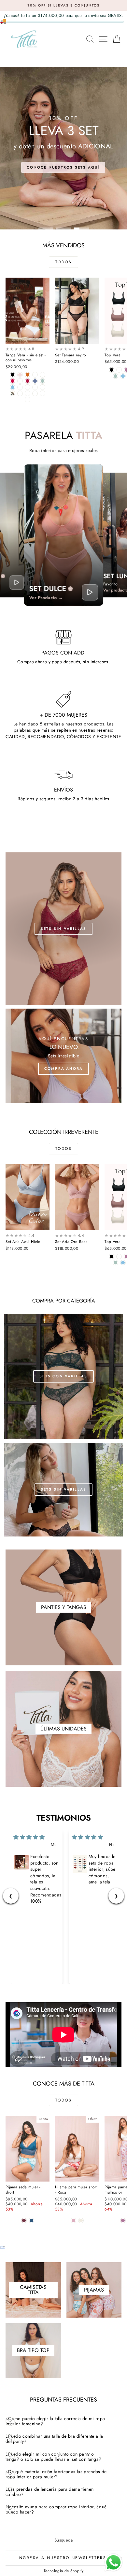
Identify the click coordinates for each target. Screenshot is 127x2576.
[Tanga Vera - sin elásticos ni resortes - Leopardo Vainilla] (35, 393)
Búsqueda (63, 2540)
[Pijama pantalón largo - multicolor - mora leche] (123, 2220)
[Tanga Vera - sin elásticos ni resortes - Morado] (28, 387)
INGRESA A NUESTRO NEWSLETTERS (62, 2558)
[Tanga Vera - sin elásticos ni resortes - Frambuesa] (20, 387)
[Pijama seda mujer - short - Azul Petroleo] (31, 2220)
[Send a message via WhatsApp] (113, 2562)
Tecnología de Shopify (63, 2571)
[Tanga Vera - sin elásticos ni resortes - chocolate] (28, 375)
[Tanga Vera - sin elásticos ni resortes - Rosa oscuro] (35, 375)
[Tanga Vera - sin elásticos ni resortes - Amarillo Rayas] (42, 387)
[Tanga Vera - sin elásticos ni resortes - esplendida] (13, 393)
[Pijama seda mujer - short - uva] (24, 2220)
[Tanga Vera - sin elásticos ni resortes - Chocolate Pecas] (28, 399)
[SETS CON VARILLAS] (63, 1376)
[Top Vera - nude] (119, 370)
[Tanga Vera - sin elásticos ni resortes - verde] (42, 393)
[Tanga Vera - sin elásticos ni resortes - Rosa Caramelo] (42, 375)
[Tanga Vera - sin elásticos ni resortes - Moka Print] (28, 393)
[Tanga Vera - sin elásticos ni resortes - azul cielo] (13, 387)
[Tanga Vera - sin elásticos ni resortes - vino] (28, 381)
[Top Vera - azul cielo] (123, 376)
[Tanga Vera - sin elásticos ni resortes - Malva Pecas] (35, 387)
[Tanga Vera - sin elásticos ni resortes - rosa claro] (20, 375)
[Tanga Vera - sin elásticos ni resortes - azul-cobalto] (35, 381)
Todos (63, 262)
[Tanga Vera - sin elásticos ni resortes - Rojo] (13, 381)
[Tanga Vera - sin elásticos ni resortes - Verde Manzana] (42, 381)
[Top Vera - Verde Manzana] (115, 376)
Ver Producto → (46, 598)
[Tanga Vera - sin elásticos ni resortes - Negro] (13, 375)
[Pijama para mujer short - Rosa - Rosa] (73, 2220)
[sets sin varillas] (63, 929)
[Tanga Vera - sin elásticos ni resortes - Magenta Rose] (20, 381)
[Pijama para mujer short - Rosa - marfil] (81, 2220)
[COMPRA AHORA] (63, 1056)
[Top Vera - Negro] (112, 370)
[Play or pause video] (17, 582)
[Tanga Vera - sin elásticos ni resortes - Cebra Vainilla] (20, 393)
